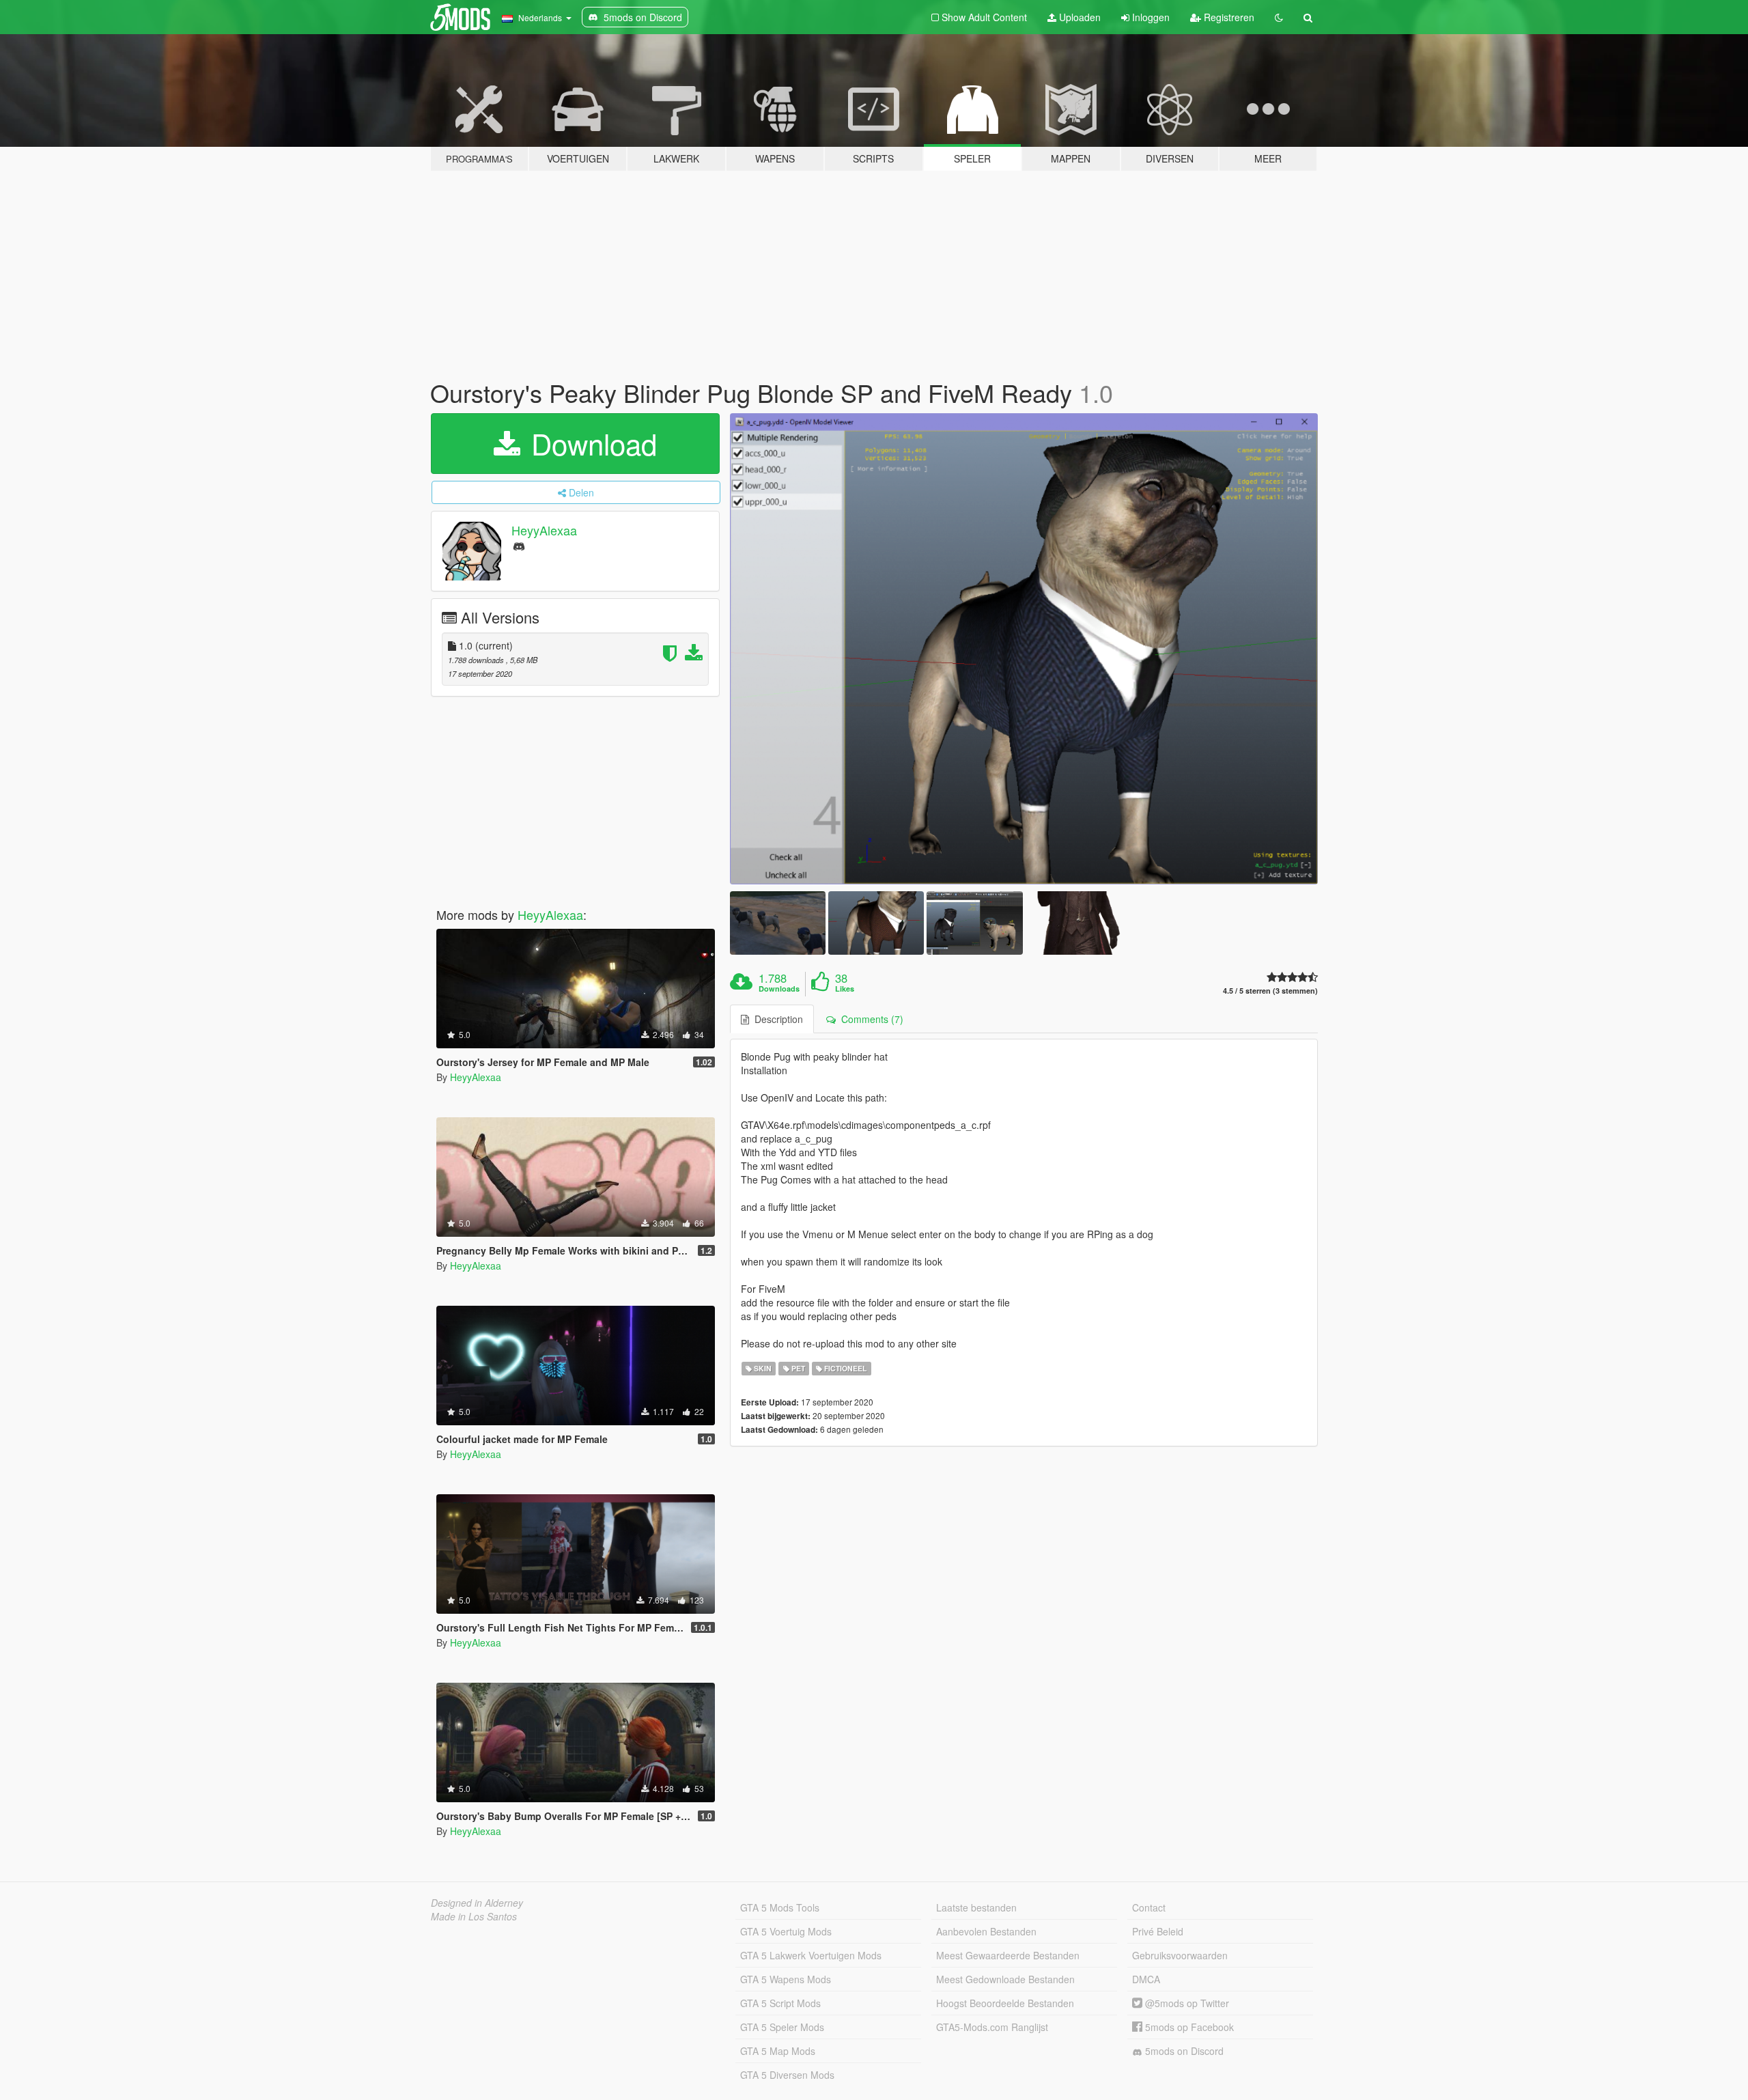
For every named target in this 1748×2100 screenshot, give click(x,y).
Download (590, 443)
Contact (1149, 1907)
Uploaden (1079, 17)
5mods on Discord (1183, 2051)
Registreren (1228, 17)
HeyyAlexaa (544, 530)
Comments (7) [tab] (870, 1019)
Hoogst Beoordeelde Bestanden (1005, 2003)
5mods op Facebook (1188, 2027)
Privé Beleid (1158, 1931)
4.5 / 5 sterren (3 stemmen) (1270, 991)
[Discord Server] (519, 545)
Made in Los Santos (474, 1916)
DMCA (1146, 1979)
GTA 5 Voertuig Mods (786, 1931)
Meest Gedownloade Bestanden (1005, 1979)
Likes (845, 989)
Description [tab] (776, 1019)
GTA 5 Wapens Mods (786, 1979)
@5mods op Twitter (1186, 2003)
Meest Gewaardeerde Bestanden (1008, 1955)
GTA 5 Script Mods (780, 2003)
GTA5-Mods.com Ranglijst (992, 2027)
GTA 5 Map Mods (778, 2051)
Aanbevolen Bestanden (986, 1931)
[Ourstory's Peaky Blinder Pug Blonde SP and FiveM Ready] (1024, 649)
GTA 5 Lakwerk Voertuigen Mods (811, 1955)
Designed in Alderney (477, 1903)
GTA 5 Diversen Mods (787, 2075)
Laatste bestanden (976, 1907)
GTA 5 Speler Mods (782, 2027)
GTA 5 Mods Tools (780, 1907)
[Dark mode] (1279, 17)
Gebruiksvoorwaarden (1180, 1955)
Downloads (779, 989)
